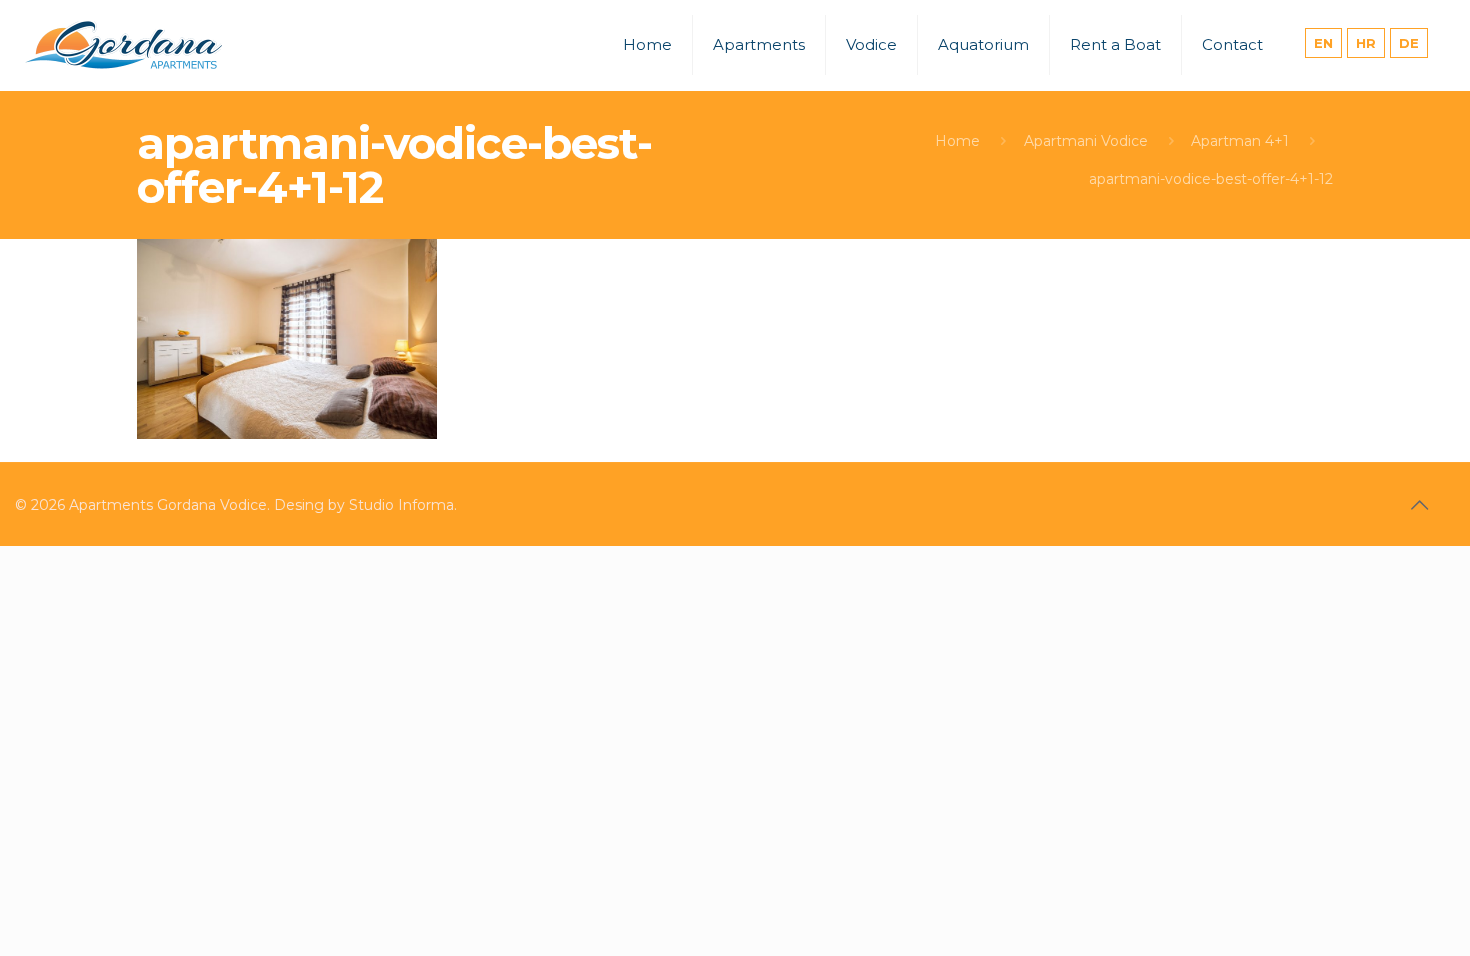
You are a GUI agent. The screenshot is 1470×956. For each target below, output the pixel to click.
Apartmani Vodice (1086, 141)
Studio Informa (401, 505)
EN (1323, 43)
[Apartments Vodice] (125, 45)
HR (1366, 43)
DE (1409, 43)
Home (957, 141)
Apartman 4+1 (1240, 141)
